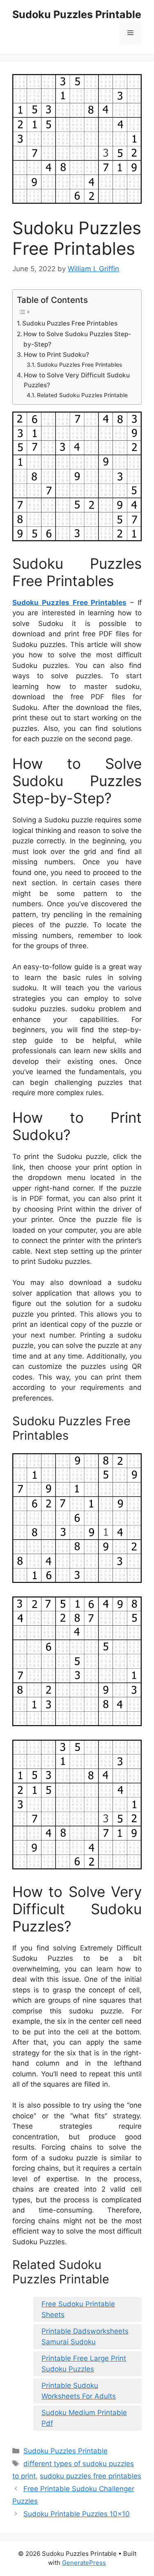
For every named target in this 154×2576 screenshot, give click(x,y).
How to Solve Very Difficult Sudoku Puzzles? (77, 380)
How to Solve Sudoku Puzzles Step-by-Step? (77, 339)
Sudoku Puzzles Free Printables (70, 323)
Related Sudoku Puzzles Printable (82, 395)
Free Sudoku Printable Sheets (78, 2309)
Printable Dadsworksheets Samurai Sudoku (85, 2336)
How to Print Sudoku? (56, 355)
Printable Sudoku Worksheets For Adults (79, 2391)
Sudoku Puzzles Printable (77, 14)
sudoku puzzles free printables (91, 2476)
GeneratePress (84, 2563)
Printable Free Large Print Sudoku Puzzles (84, 2364)
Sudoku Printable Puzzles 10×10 (77, 2514)
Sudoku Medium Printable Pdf (84, 2418)
